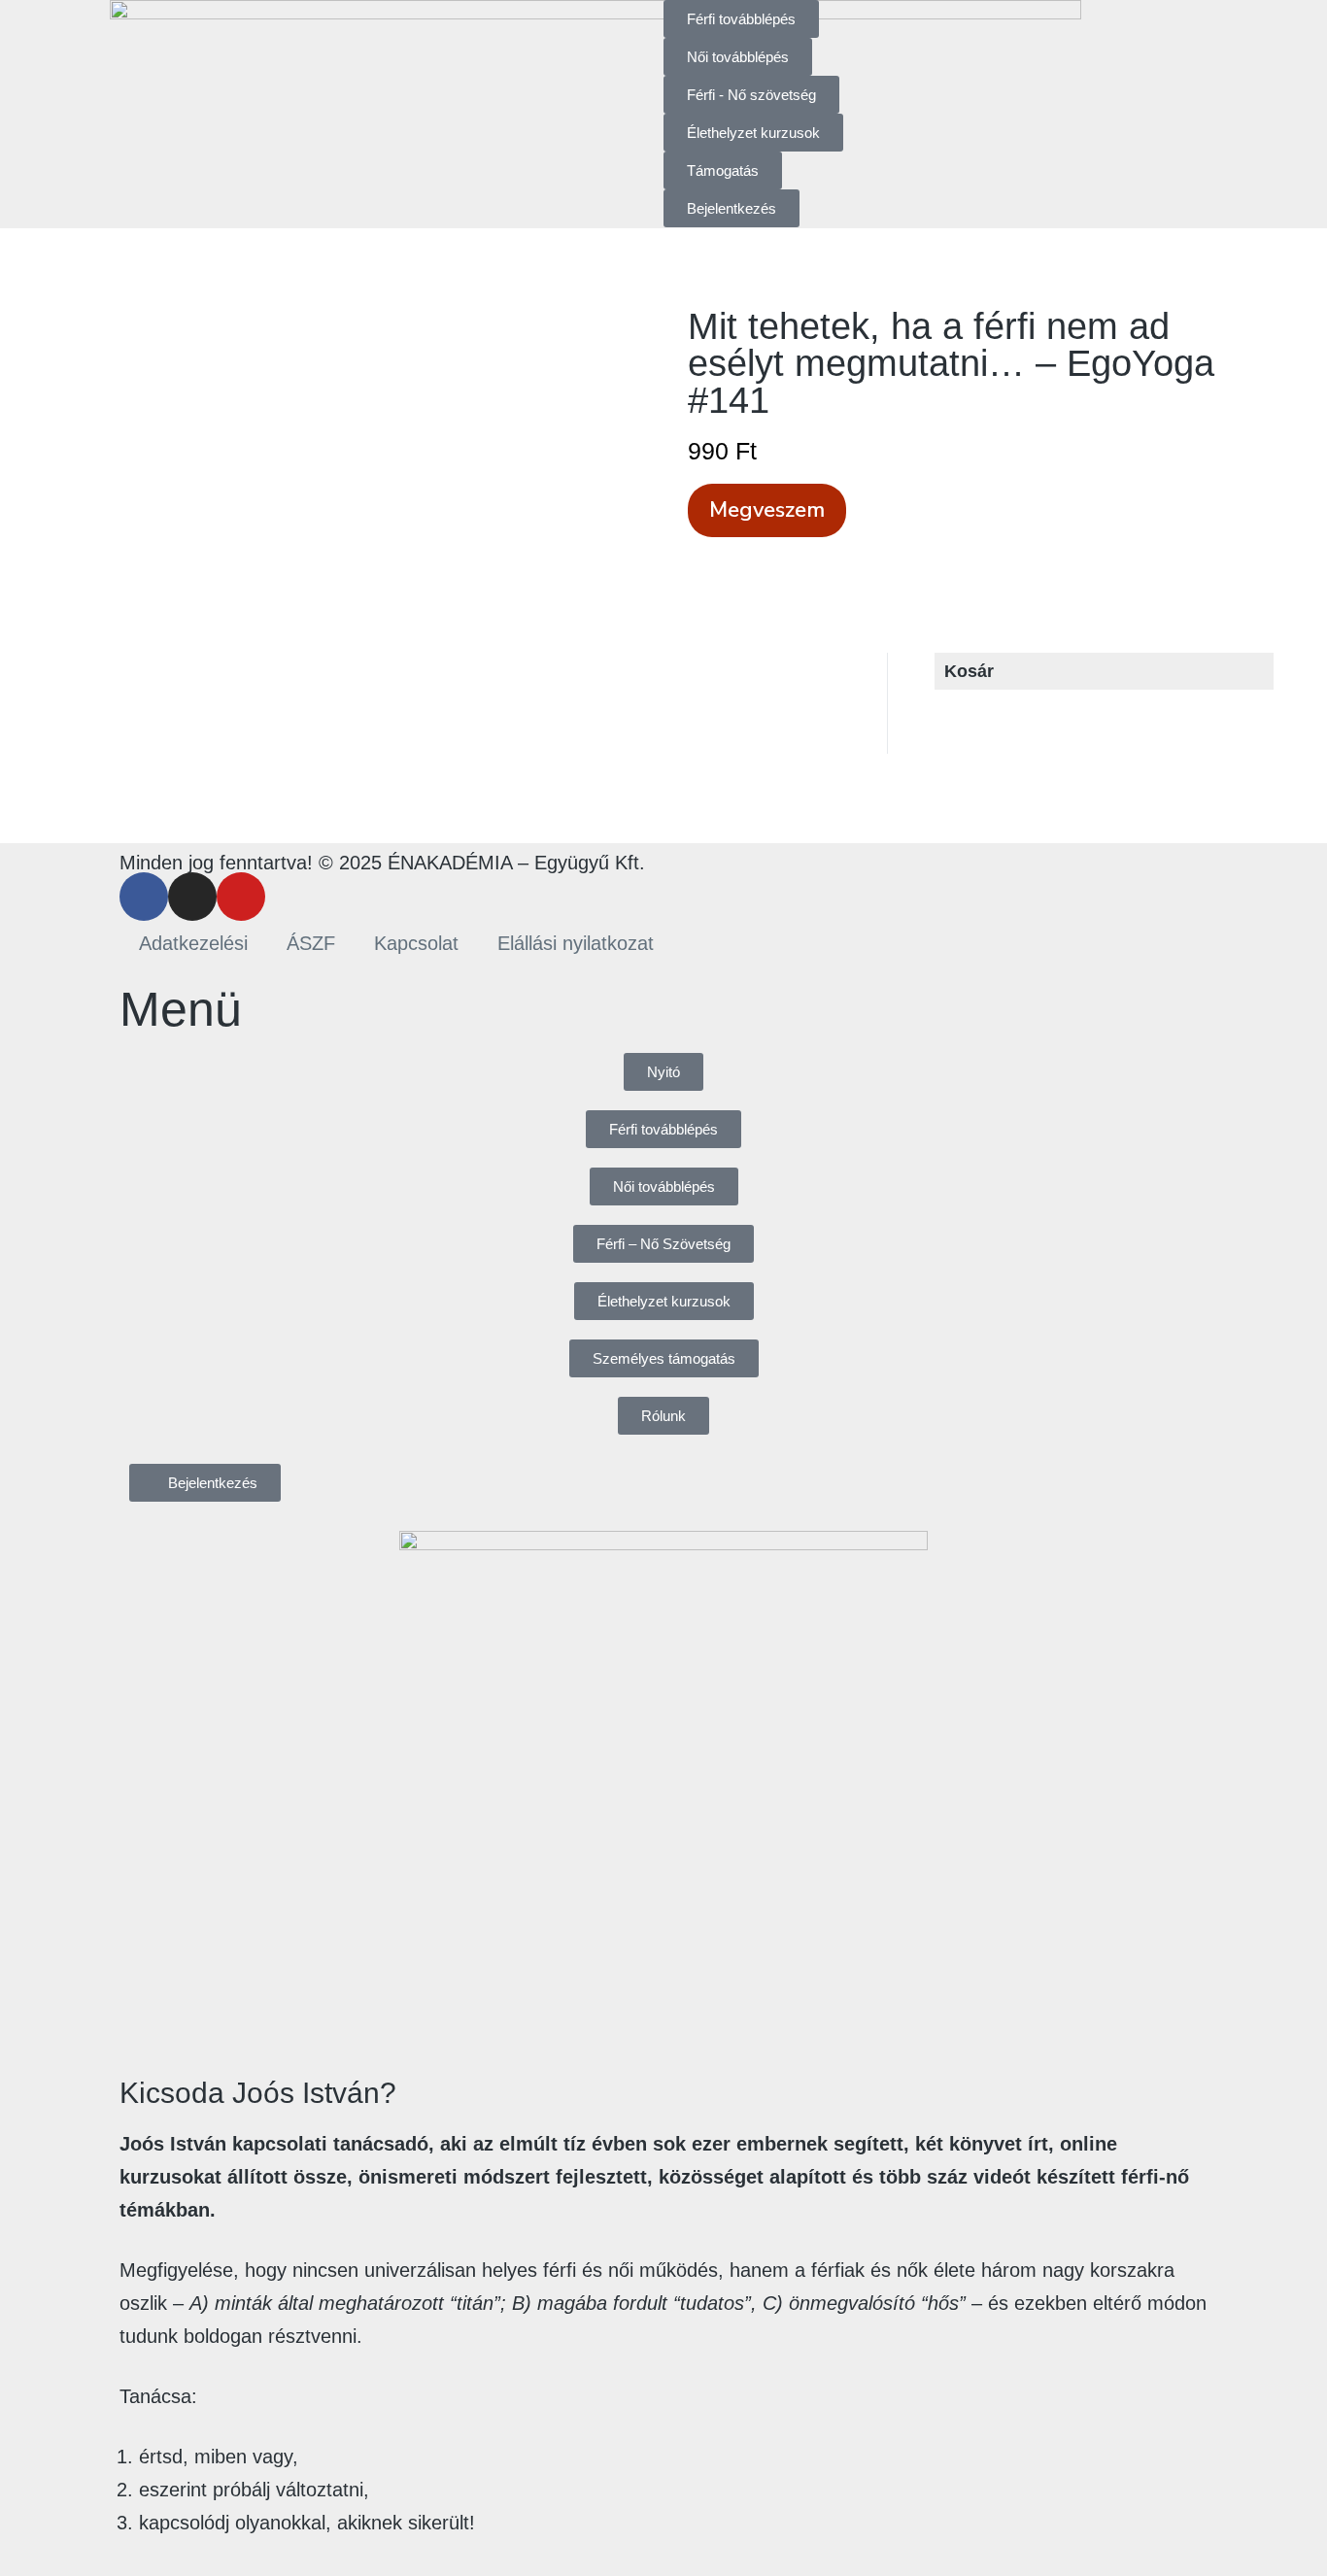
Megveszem (767, 510)
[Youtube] (241, 897)
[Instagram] (192, 897)
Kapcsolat (416, 943)
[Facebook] (144, 897)
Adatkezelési (193, 943)
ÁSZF (311, 943)
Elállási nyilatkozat (576, 943)
